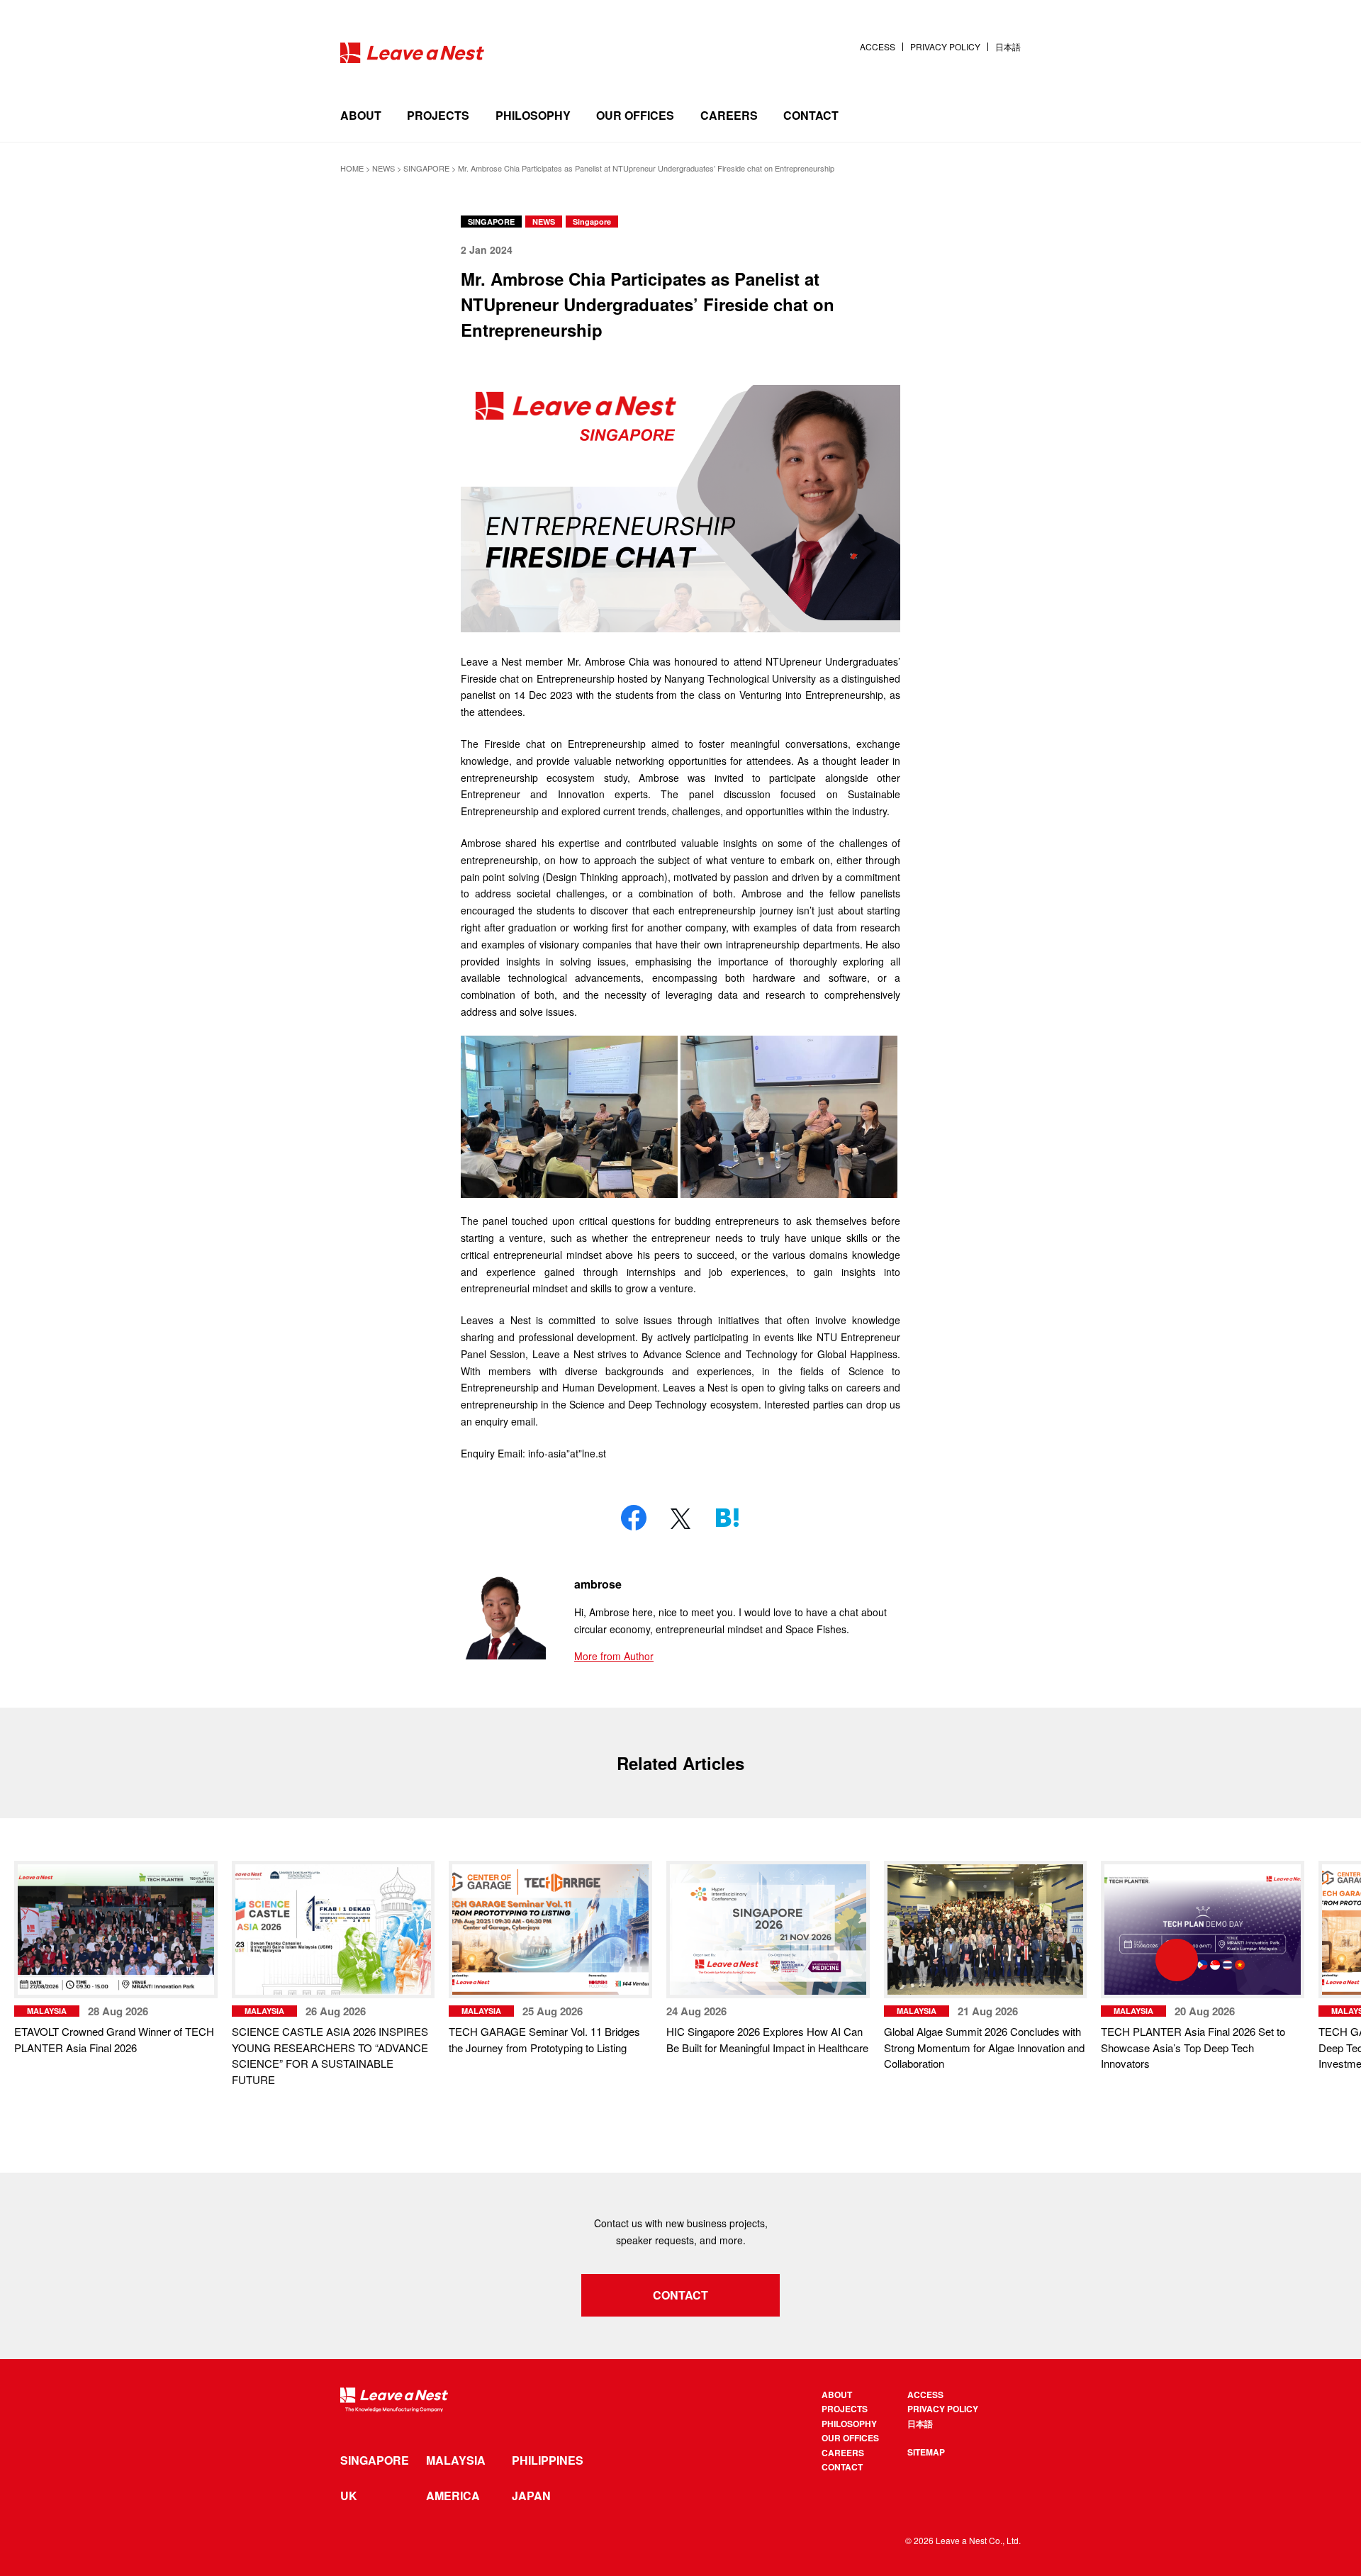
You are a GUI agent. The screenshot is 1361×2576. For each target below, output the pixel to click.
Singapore (592, 222)
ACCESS (878, 47)
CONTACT (811, 115)
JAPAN (531, 2496)
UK (349, 2496)
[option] (334, 1974)
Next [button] (1255, 1960)
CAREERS (729, 115)
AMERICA (453, 2496)
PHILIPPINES (548, 2460)
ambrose (598, 1584)
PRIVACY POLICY (945, 47)
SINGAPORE (491, 222)
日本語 (1008, 47)
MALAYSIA (456, 2460)
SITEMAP (926, 2452)
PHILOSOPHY (533, 115)
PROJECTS (438, 115)
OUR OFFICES (635, 115)
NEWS (544, 222)
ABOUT (361, 115)
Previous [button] (106, 1960)
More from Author (614, 1656)
